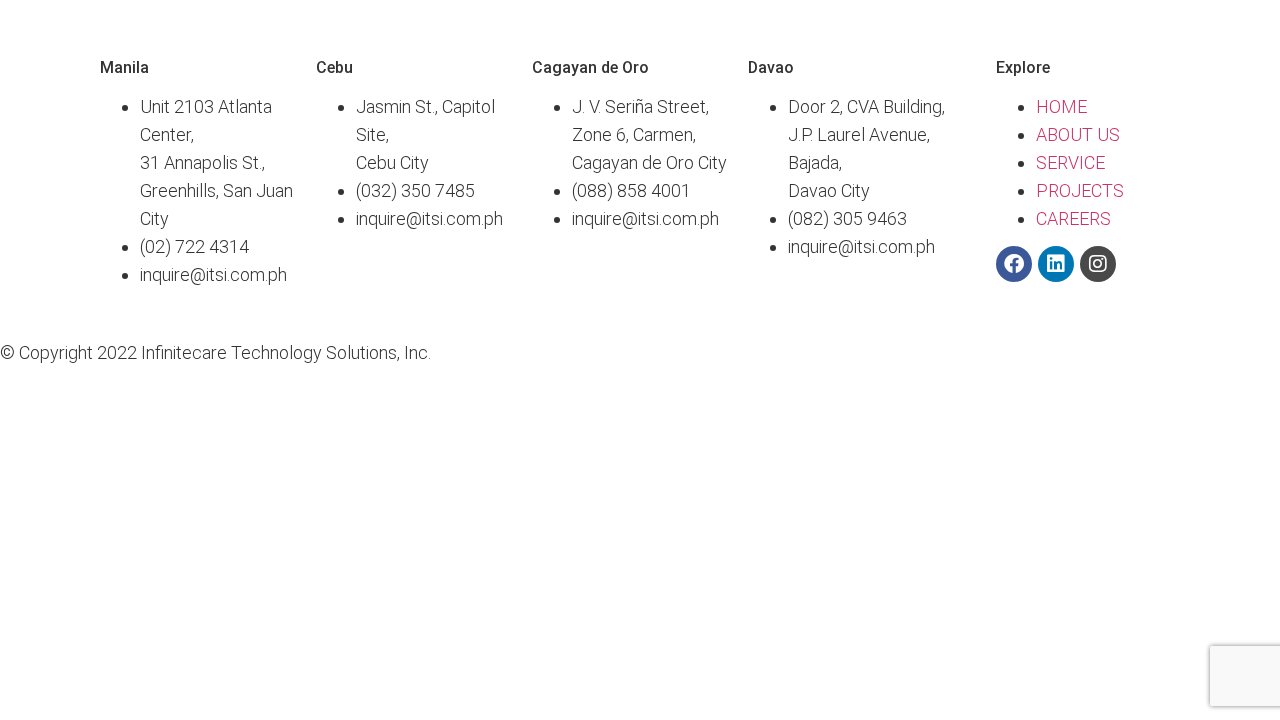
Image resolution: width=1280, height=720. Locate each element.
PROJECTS (1080, 190)
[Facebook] (1014, 264)
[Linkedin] (1056, 264)
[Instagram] (1098, 264)
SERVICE (1070, 162)
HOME (1061, 106)
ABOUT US (1078, 134)
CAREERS (1073, 218)
